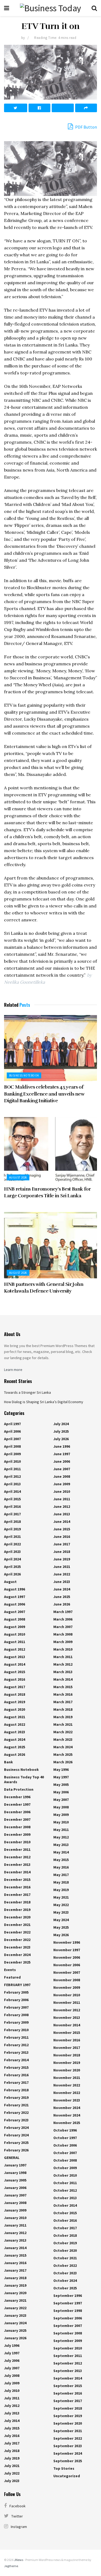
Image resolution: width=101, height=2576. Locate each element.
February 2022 (16, 2112)
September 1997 (68, 2303)
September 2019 (68, 2416)
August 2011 (15, 1642)
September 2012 (68, 2363)
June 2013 (62, 1514)
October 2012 (65, 2190)
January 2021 (15, 2300)
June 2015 (62, 1529)
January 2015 (15, 2255)
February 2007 (16, 2007)
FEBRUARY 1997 (17, 1985)
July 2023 (12, 2481)
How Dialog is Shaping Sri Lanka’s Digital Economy (44, 1402)
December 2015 (17, 1880)
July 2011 (12, 2398)
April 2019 (12, 1529)
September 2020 (68, 2423)
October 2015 (65, 2213)
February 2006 (16, 2000)
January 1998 (15, 2173)
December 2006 (17, 1812)
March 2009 (63, 1642)
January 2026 (15, 2338)
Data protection (19, 1789)
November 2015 (67, 2033)
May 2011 (61, 1830)
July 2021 (12, 2466)
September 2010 (68, 2348)
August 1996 (15, 1589)
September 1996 (68, 2296)
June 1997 (62, 1454)
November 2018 (67, 2055)
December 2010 (17, 1842)
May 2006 (61, 1792)
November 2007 (67, 1972)
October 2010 (65, 2175)
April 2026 (12, 1574)
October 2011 (65, 2183)
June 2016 (62, 1537)
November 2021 (67, 2078)
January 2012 (15, 2233)
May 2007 (61, 1800)
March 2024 (63, 1747)
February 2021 (16, 2105)
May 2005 (61, 1785)
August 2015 (15, 1672)
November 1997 (67, 1950)
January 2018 (15, 2278)
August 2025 (15, 1747)
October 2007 (65, 2153)
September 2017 (68, 2401)
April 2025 (12, 1567)
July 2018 (12, 2451)
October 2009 (65, 2168)
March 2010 (63, 1649)
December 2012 (17, 1857)
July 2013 (12, 2413)
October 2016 (65, 2220)
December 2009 (17, 1834)
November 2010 (67, 1995)
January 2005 (15, 2180)
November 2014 (67, 2025)
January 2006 (15, 2188)
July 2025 (61, 1431)
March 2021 (63, 1724)
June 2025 (62, 1597)
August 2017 (15, 1687)
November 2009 (67, 1987)
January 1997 (15, 2165)
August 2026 (18, 1177)
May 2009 (61, 1815)
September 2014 (68, 2378)
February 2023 (16, 2120)
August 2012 (15, 1649)
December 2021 (17, 1925)
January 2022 (15, 2308)
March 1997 (63, 1612)
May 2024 (61, 1920)
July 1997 (12, 2353)
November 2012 (67, 2010)
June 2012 (62, 1506)
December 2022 (17, 1932)
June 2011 (62, 1499)
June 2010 (62, 1491)
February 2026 (16, 2150)
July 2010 (12, 2391)
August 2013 (15, 1657)
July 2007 (12, 2368)
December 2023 (17, 1947)
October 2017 (65, 2228)
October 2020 (65, 2250)
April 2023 (12, 1552)
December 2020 (17, 1917)
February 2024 (16, 2128)
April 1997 (12, 1424)
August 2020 (15, 1709)
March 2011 (63, 1657)
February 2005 (16, 1992)
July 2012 (12, 2406)
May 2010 (61, 1822)
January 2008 (15, 2203)
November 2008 (67, 1980)
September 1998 (68, 2311)
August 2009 (15, 1627)
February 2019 (16, 2097)
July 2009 (12, 2383)
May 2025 (61, 1927)
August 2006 (15, 1604)
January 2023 (15, 2315)
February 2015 (16, 2067)
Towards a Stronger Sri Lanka (27, 1392)
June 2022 (62, 1574)
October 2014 (65, 2205)
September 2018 (68, 2408)
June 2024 (62, 1589)
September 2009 (68, 2341)
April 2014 (12, 1491)
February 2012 (16, 2045)
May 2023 (61, 1912)
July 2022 (12, 2473)
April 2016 (12, 1506)
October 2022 (65, 2265)
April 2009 (12, 1454)
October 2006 (65, 2145)
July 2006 (12, 2360)
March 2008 (63, 1634)
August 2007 (15, 1612)
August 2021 (15, 1717)
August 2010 (15, 1634)
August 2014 (15, 1664)
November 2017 (67, 2048)
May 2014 (61, 1852)
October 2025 (65, 2288)
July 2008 (12, 2376)
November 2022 (67, 2085)
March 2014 (63, 1679)
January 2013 (15, 2240)
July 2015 (12, 2428)
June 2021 (62, 1567)
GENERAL (12, 2158)
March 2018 (63, 1709)
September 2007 (68, 2326)
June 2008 (62, 1476)
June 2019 (62, 1559)
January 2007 (15, 2195)
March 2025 (63, 1754)
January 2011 (15, 2225)
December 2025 (17, 1962)
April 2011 (12, 1469)
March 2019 (63, 1717)
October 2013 (65, 2198)
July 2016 (12, 2436)
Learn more (13, 1370)
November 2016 (67, 2040)
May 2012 (61, 1837)
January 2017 (15, 2270)
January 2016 (15, 2263)
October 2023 (65, 2273)
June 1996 (62, 1446)
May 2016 (61, 1867)
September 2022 (68, 2438)
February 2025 (16, 2143)
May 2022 (61, 1905)
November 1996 (67, 1942)
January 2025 (15, 2330)
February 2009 (16, 2022)
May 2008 (61, 1807)
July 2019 (12, 2458)
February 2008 (16, 2015)
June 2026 (62, 1604)
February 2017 (16, 2082)
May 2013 (61, 1845)
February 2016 (16, 2075)
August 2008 (15, 1619)
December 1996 (17, 1797)
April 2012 (12, 1476)
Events (10, 1970)
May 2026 (61, 1935)
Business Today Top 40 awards (24, 1779)
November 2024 (67, 2108)
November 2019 (67, 2063)
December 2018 (17, 1902)
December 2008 (17, 1827)
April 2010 (12, 1461)
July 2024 (61, 1424)
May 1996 (61, 1769)
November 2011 (67, 2002)
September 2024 (68, 2453)
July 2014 (12, 2421)
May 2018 (61, 1882)
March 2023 (63, 1739)
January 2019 (15, 2285)
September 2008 (68, 2333)
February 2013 (16, 2052)
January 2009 (15, 2210)
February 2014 (16, 2060)
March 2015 (63, 1687)
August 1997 (15, 1597)
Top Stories (64, 2468)
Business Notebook (24, 1075)
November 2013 (67, 2017)
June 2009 (62, 1484)
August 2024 (15, 1739)
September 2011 (68, 2356)
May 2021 (61, 1897)
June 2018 (62, 1552)
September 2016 (68, 2393)
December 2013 (17, 1865)
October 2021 (65, 2258)
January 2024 (15, 2323)
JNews (19, 2560)
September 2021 (68, 2431)
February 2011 (16, 2037)
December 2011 (17, 1849)
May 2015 (61, 1860)
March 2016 (63, 1694)
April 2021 (12, 1537)
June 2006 (62, 1461)
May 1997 (61, 1777)
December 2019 (17, 1910)
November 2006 (67, 1957)
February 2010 (16, 2030)
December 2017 (17, 1895)
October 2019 (65, 2243)
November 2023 (67, 2100)
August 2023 (15, 1732)
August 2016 (15, 1679)
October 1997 (65, 2138)
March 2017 (63, 1702)
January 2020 (15, 2293)
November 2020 (67, 2070)
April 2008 (12, 1446)
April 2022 (12, 1544)
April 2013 (12, 1484)
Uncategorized (67, 2476)
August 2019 (15, 1702)
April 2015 (12, 1499)
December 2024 (17, 1955)
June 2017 (62, 1544)
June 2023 (62, 1582)
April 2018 (12, 1521)
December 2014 (17, 1872)
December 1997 (17, 1804)
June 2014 (62, 1521)
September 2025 (68, 2461)
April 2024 (12, 1559)
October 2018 (65, 2235)
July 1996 (12, 2345)
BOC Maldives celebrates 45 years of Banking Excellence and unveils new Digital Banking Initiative (44, 1094)
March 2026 (63, 1762)
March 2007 (63, 1627)
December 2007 (17, 1819)
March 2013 (63, 1672)
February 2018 (16, 2090)
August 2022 (15, 1724)
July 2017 (12, 2443)
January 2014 (15, 2248)
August (10, 1582)
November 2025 (67, 2123)
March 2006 (63, 1619)
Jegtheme (11, 2566)
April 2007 (12, 1439)
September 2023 (68, 2446)
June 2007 (62, 1469)
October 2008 (65, 2160)
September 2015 (68, 2386)
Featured (12, 1977)
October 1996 (65, 2130)
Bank (8, 1762)
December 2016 (17, 1887)
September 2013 (68, 2371)
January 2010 (15, 2218)
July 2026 (61, 1439)
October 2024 (65, 2281)
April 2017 (12, 1514)
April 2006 (12, 1431)
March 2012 (63, 1664)
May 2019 (61, 1890)
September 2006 (68, 2318)
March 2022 (63, 1732)
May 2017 (61, 1875)
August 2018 (15, 1694)
